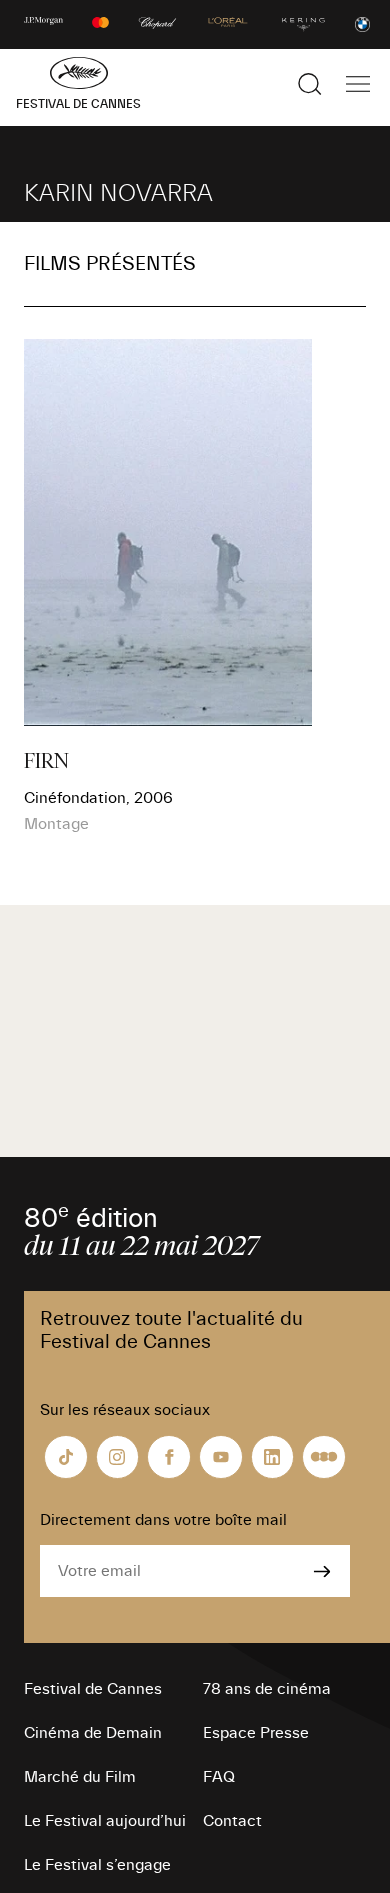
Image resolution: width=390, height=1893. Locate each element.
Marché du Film (80, 1777)
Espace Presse (256, 1733)
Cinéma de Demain (93, 1733)
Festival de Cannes (93, 1689)
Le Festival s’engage (97, 1865)
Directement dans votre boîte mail (163, 1520)
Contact (232, 1821)
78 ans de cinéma (267, 1689)
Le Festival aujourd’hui (105, 1821)
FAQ (219, 1777)
